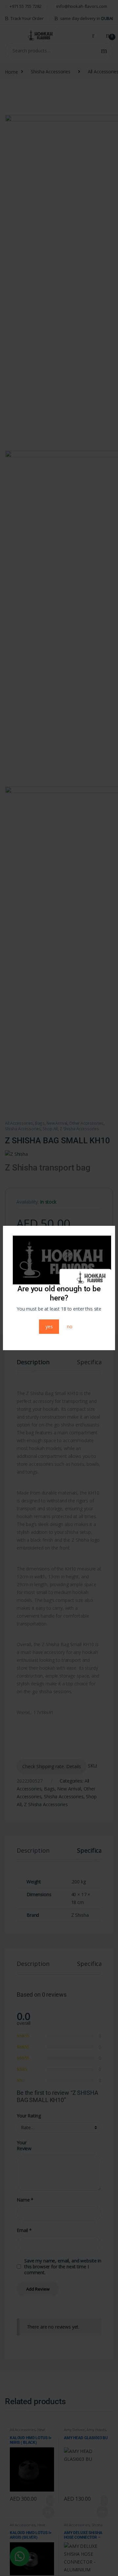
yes (49, 1326)
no (70, 1326)
